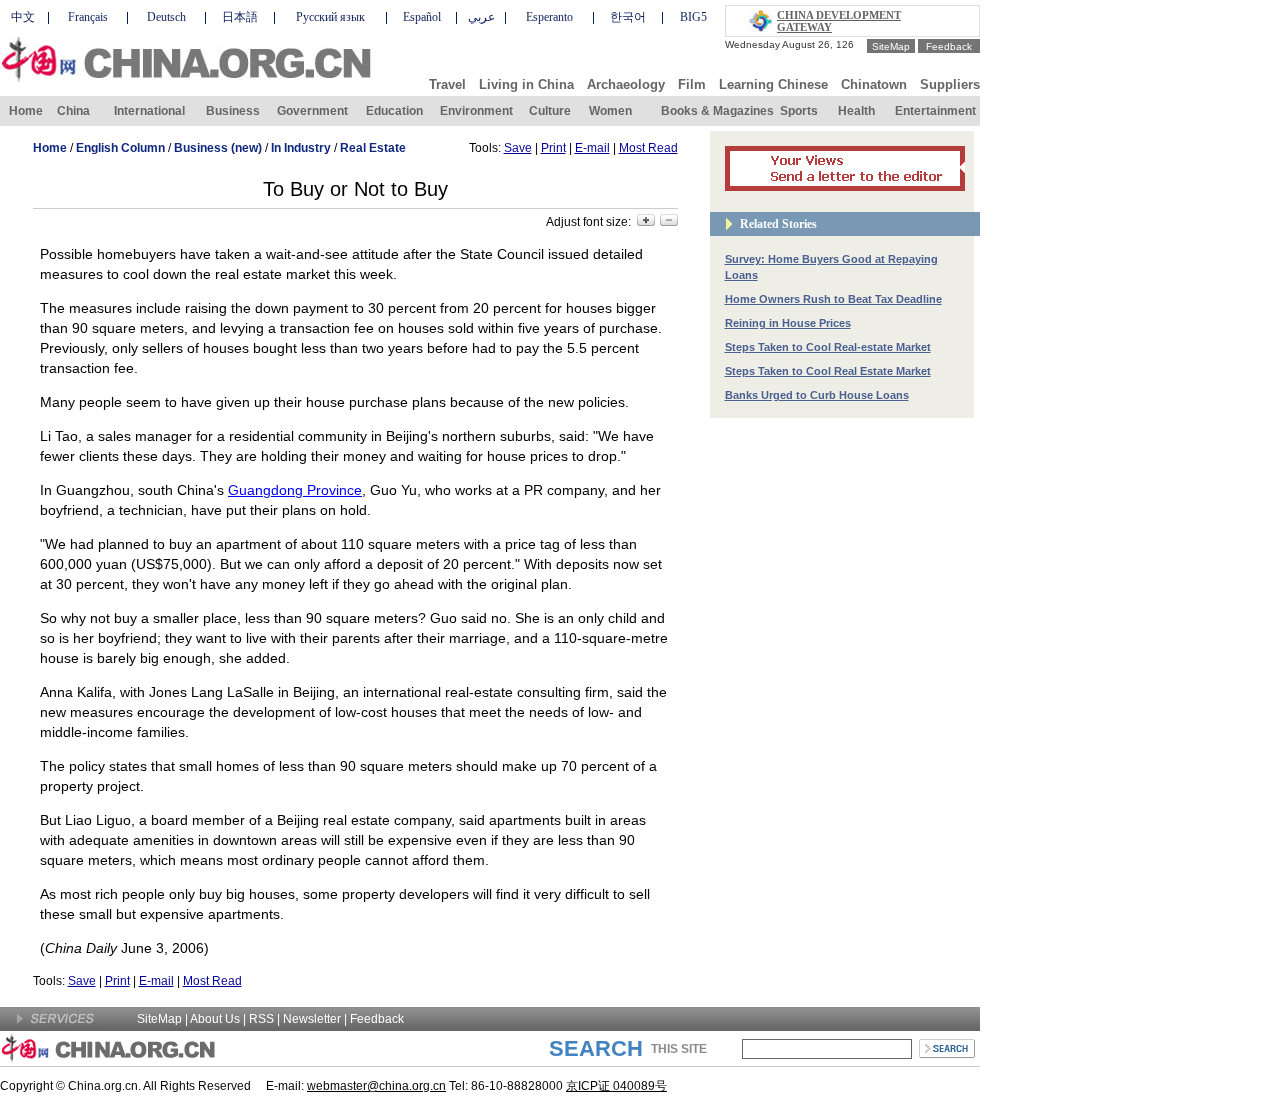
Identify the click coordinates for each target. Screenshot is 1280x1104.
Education (394, 111)
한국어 (628, 17)
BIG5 (693, 17)
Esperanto (549, 17)
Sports (799, 111)
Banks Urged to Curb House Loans (817, 395)
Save (518, 148)
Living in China (526, 84)
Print (553, 148)
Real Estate (373, 148)
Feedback (949, 46)
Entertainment (935, 111)
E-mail (592, 148)
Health (856, 111)
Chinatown (874, 84)
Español (422, 17)
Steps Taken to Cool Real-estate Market (828, 347)
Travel (447, 84)
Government (312, 111)
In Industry (301, 148)
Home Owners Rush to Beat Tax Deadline (833, 299)
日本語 (240, 17)
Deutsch (166, 17)
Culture (550, 111)
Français (88, 17)
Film (692, 84)
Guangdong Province (295, 490)
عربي (481, 17)
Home (26, 111)
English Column (120, 148)
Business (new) (218, 148)
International (149, 111)
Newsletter (312, 1019)
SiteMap (891, 46)
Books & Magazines (717, 111)
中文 (23, 17)
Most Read (648, 148)
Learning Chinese (773, 84)
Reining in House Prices (788, 323)
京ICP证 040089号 (616, 1086)
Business (233, 111)
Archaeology (626, 84)
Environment (476, 111)
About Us (215, 1019)
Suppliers (950, 84)
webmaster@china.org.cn (376, 1086)
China (73, 111)
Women (610, 111)
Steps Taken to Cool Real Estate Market (828, 371)
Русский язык (330, 17)
